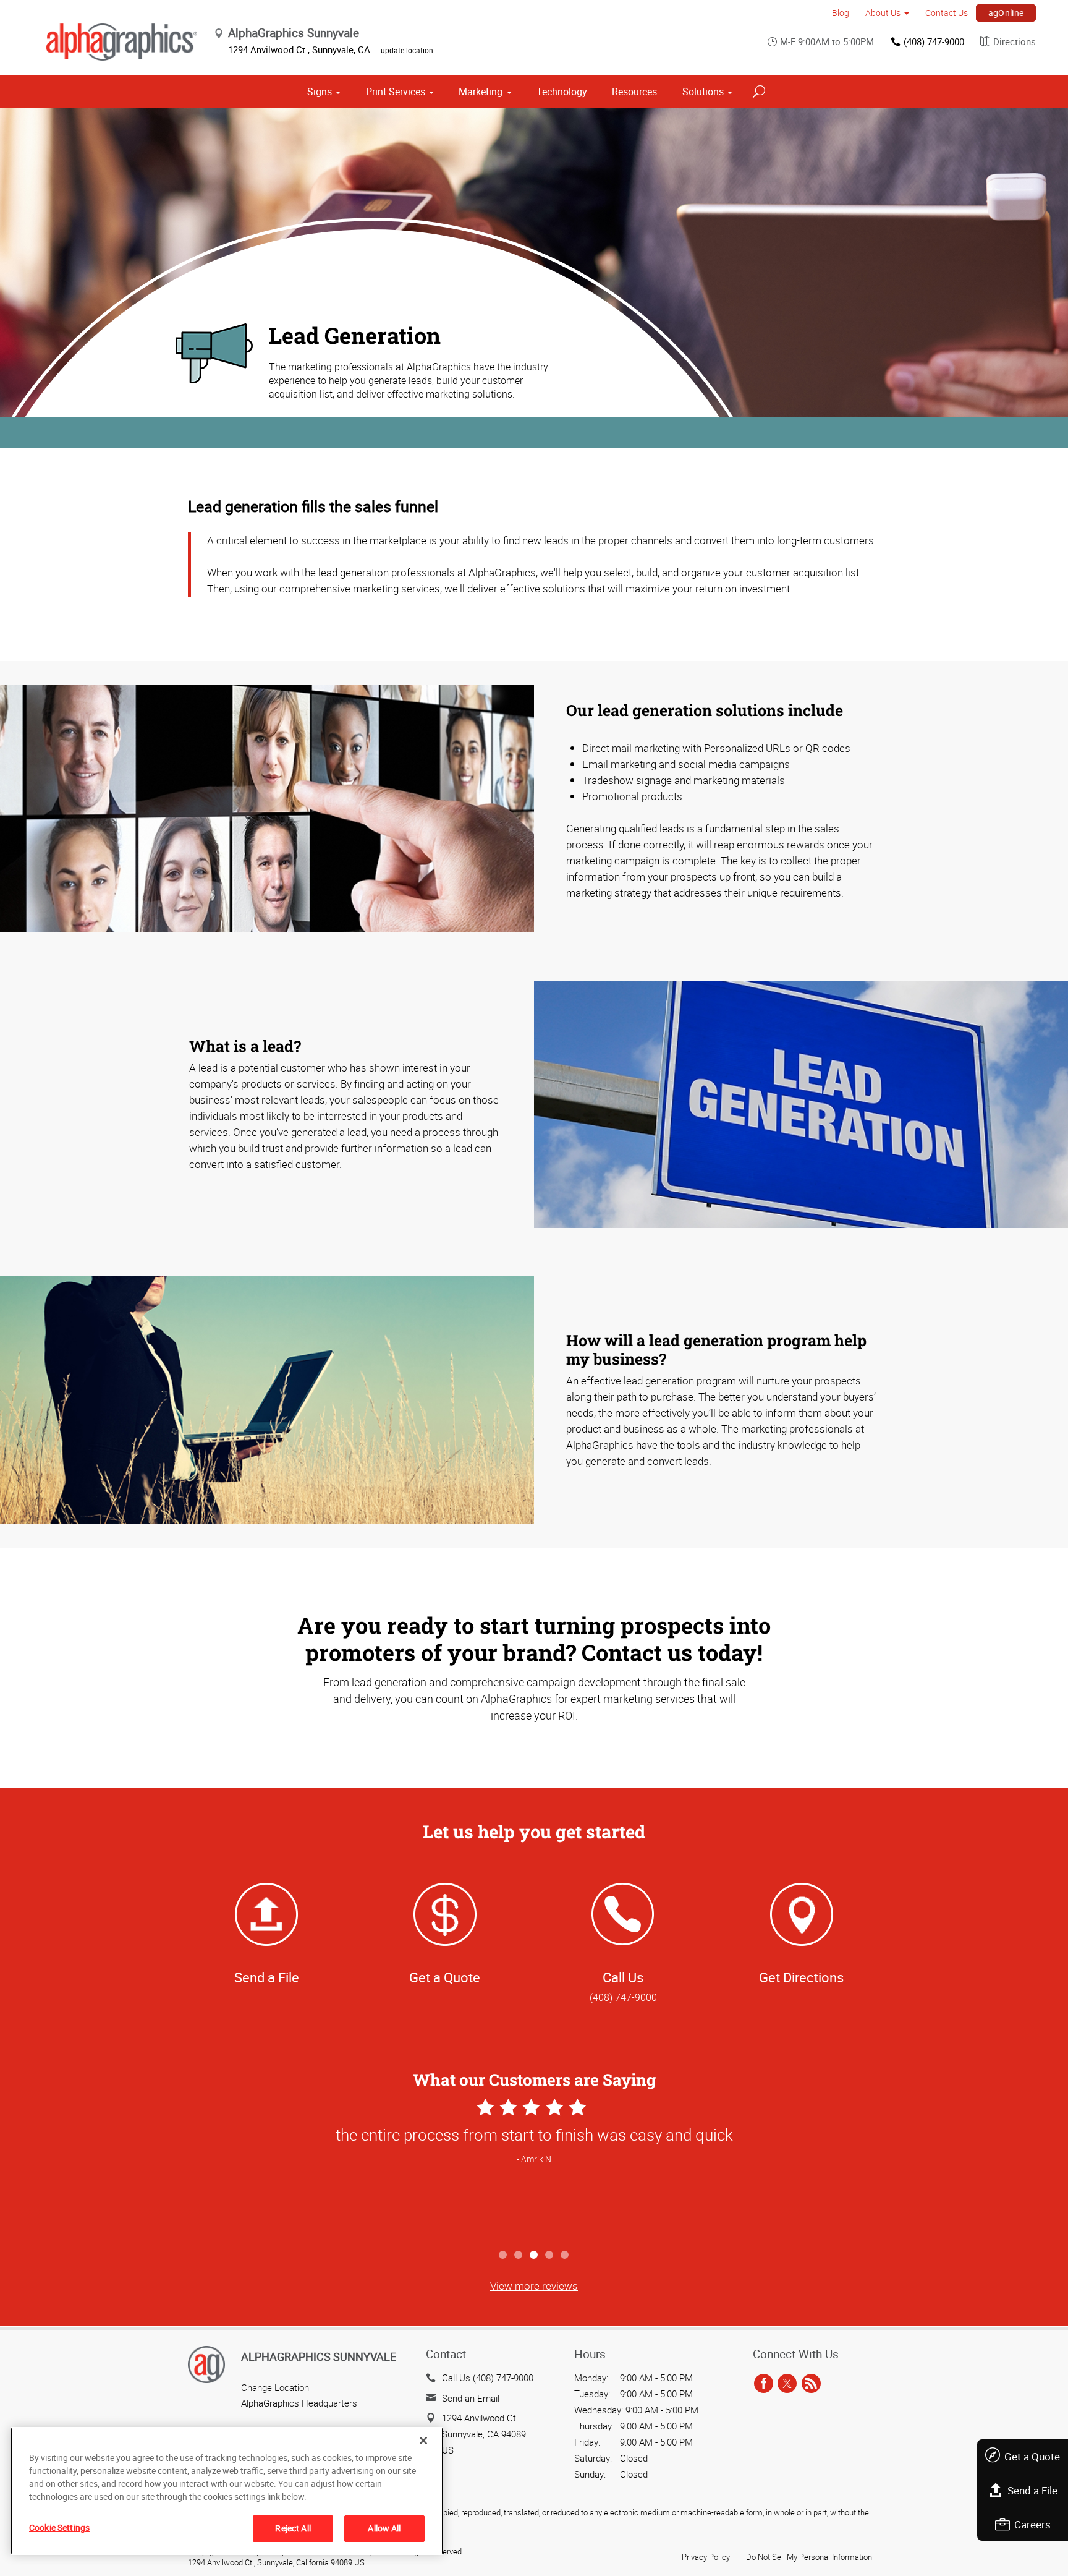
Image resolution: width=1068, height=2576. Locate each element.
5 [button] (565, 2255)
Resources (634, 92)
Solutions (703, 92)
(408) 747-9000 (934, 41)
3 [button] (534, 2255)
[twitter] (787, 2384)
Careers (1032, 2524)
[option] (534, 2169)
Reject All (293, 2528)
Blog (841, 13)
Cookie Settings (59, 2527)
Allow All (384, 2528)
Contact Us (947, 13)
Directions (1015, 41)
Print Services (396, 92)
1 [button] (503, 2255)
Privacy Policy (706, 2557)
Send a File (1032, 2490)
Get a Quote (1032, 2456)
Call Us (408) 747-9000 (488, 2378)
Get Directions (801, 1977)
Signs (320, 92)
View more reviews (534, 2286)
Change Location (275, 2387)
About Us (883, 13)
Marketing (481, 92)
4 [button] (550, 2255)
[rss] (811, 2384)
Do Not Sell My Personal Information (809, 2557)
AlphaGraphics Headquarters (299, 2403)
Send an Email (471, 2398)
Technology (562, 92)
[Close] (423, 2441)
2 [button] (519, 2255)
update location (407, 50)
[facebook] (764, 2384)
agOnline (1006, 13)
